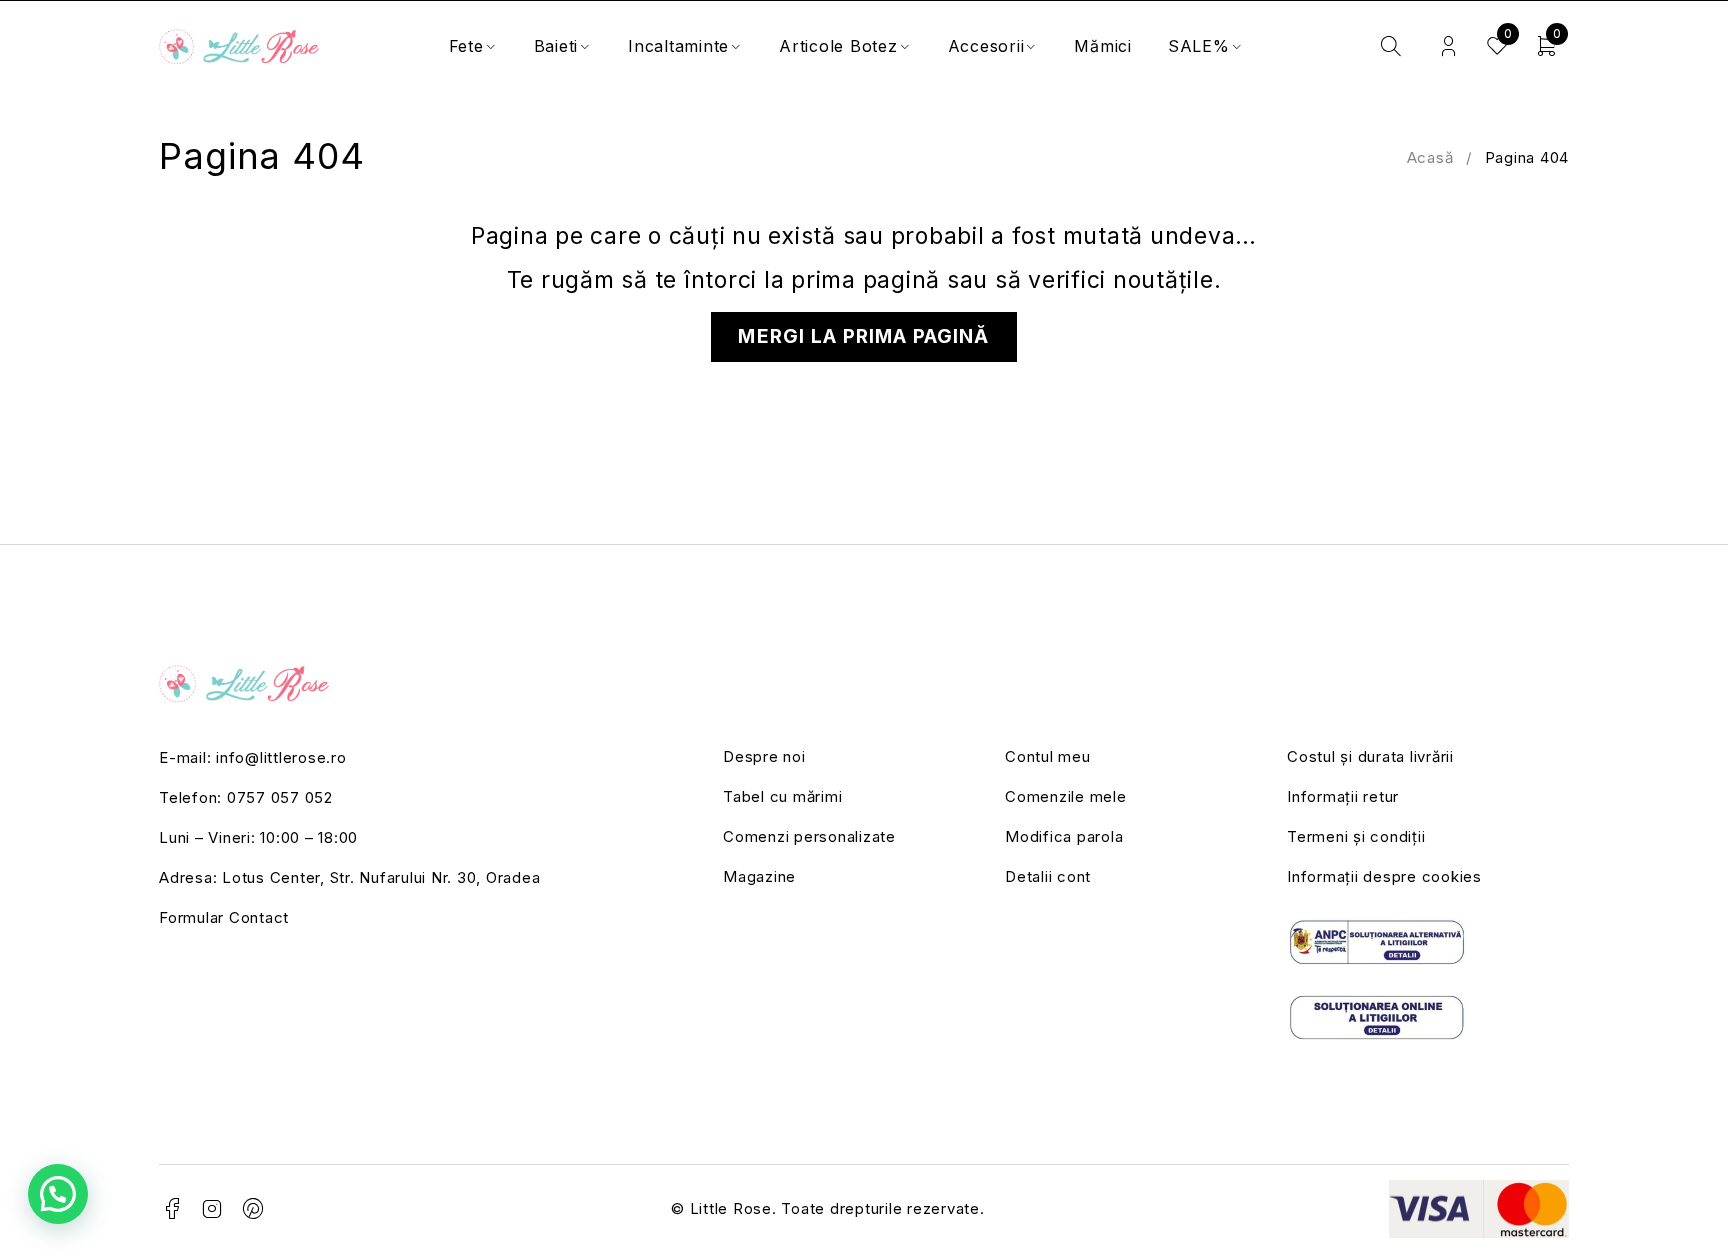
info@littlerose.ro (281, 757)
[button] (58, 1194)
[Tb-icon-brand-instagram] (213, 1209)
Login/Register (1448, 46)
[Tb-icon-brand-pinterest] (254, 1209)
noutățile (1163, 280)
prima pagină (865, 280)
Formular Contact (224, 917)
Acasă (1430, 157)
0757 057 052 (280, 797)
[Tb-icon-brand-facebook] (172, 1209)
